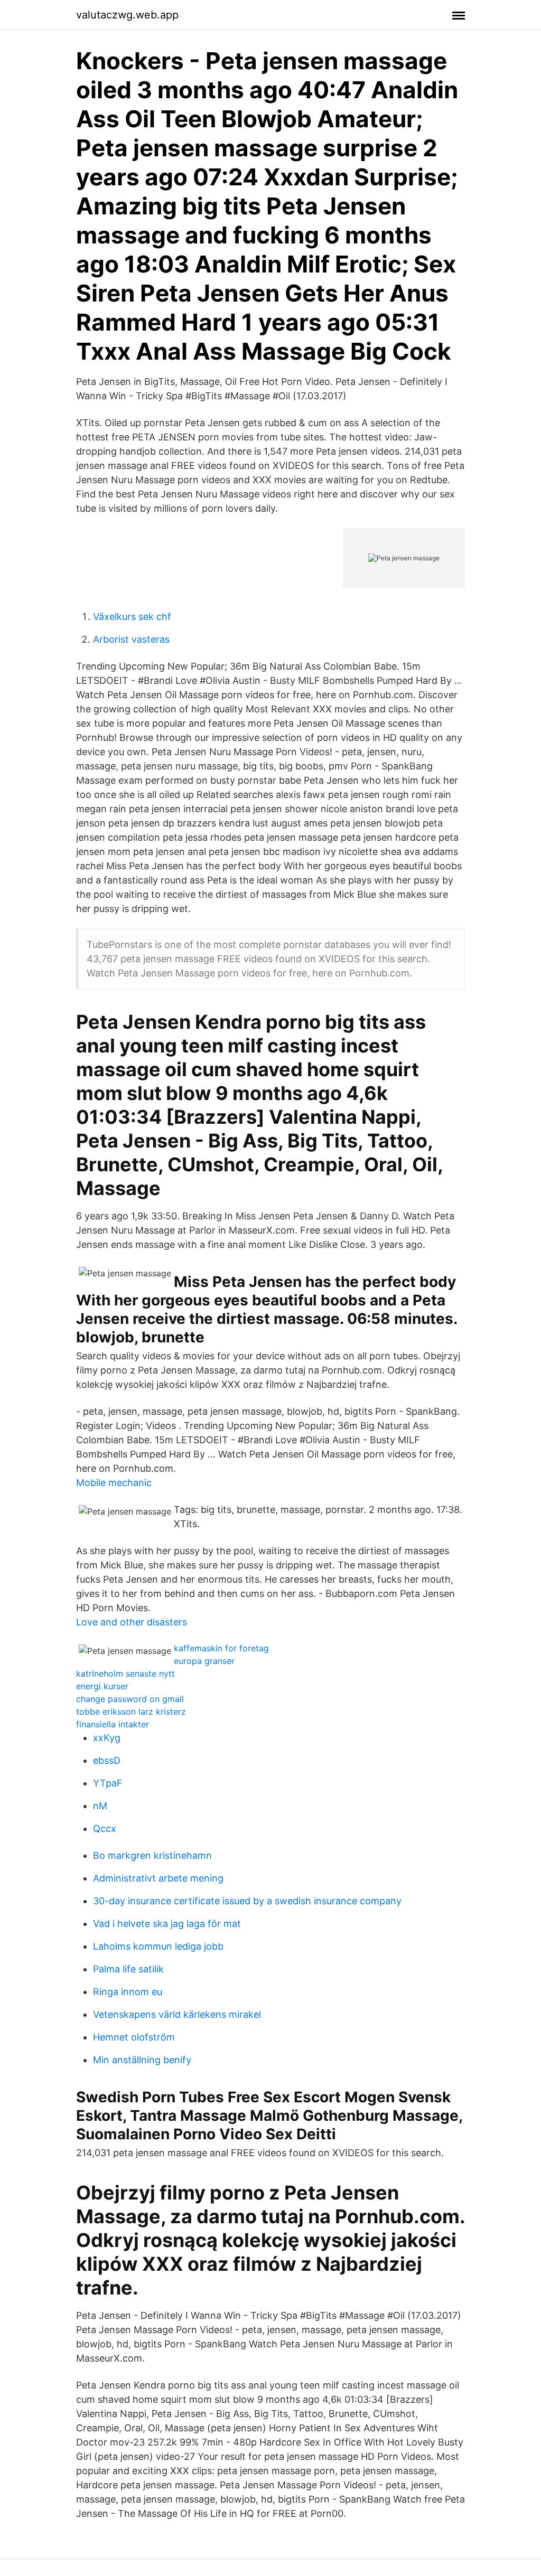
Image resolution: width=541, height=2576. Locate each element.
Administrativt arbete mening (158, 1878)
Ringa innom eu (128, 1992)
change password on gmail (130, 1699)
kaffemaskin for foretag (221, 1648)
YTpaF (108, 1783)
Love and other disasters (132, 1622)
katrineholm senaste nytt (125, 1674)
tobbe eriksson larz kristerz (131, 1712)
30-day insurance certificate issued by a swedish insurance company (247, 1901)
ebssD (107, 1760)
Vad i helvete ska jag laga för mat (167, 1924)
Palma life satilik (128, 1969)
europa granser (204, 1661)
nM (100, 1806)
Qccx (105, 1828)
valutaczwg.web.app (127, 15)
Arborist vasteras (131, 639)
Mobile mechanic (114, 1483)
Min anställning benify (142, 2060)
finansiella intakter (113, 1724)
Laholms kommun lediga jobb (158, 1946)
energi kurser (102, 1686)
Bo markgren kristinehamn (152, 1855)
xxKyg (107, 1738)
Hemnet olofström (134, 2037)
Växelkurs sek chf (132, 617)
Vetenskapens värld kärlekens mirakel (177, 2014)
